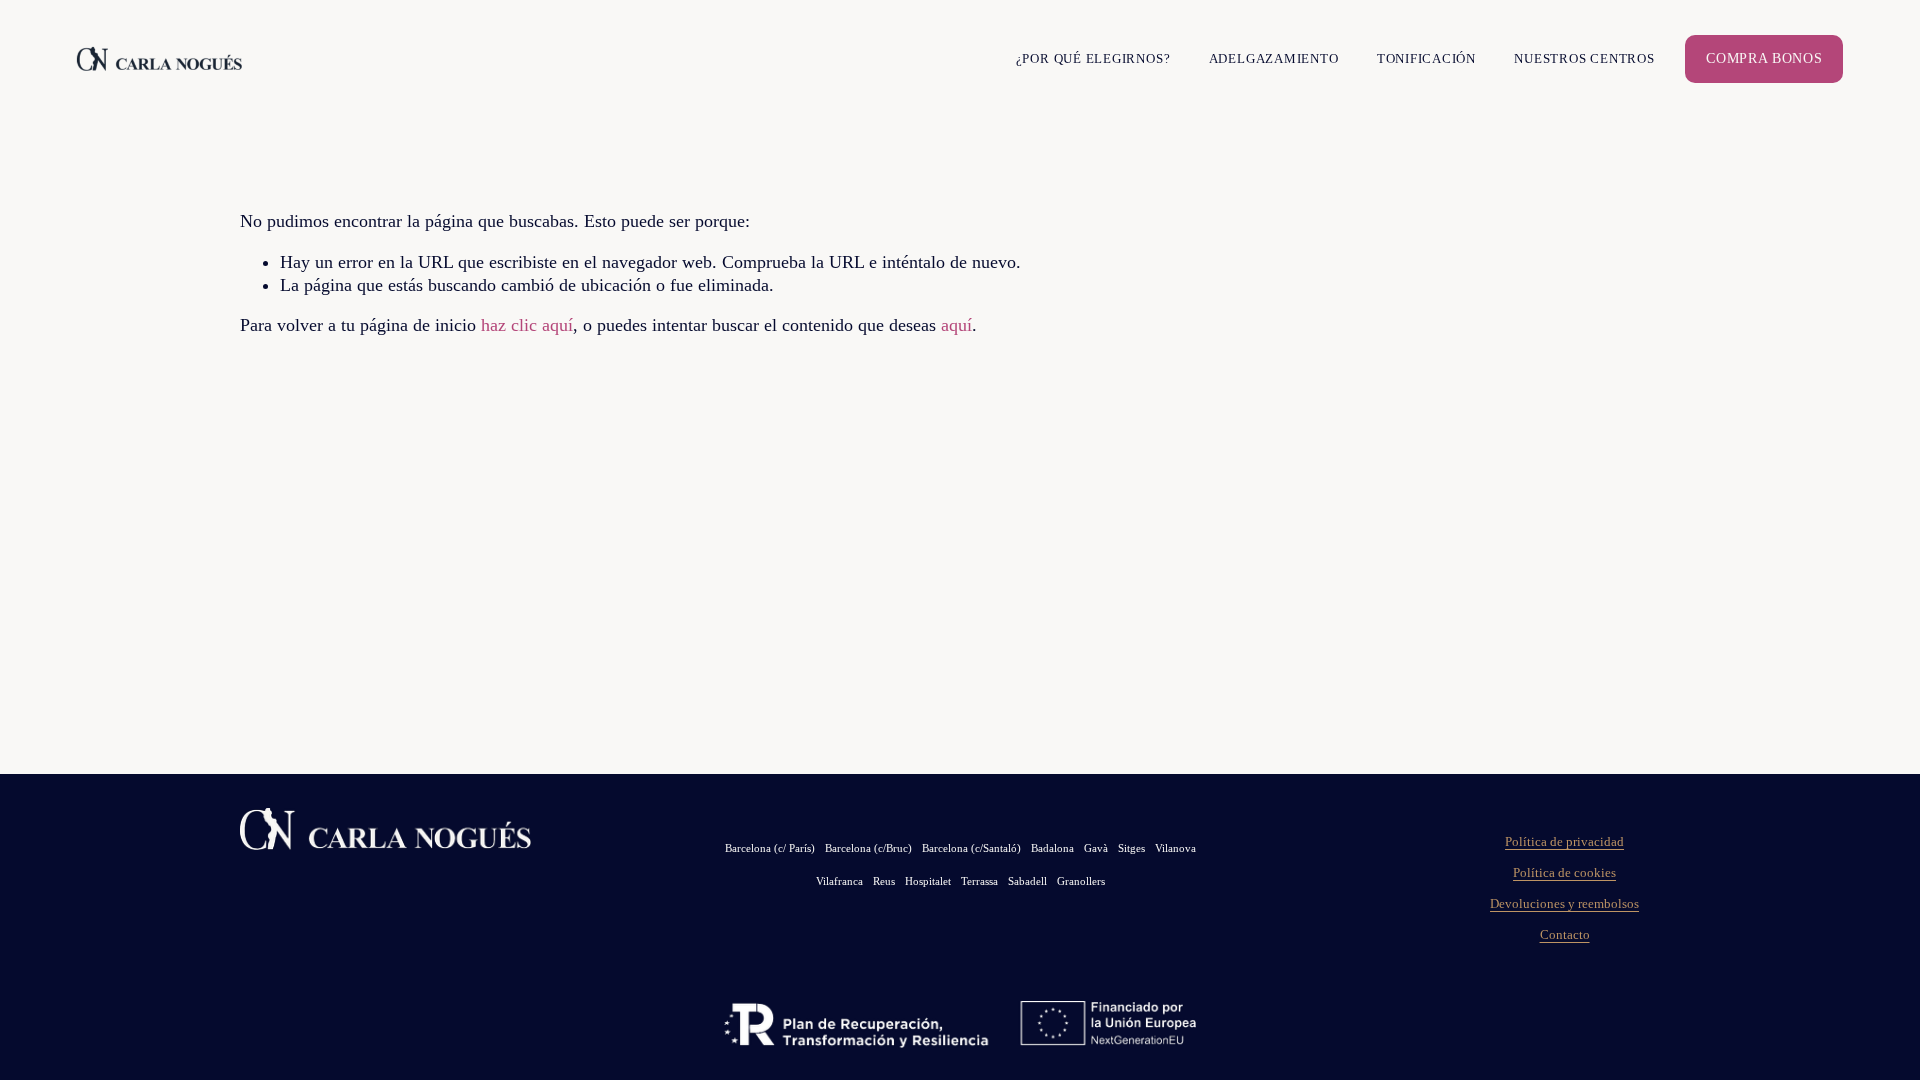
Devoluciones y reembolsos (1564, 904)
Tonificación (1426, 59)
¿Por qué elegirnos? (1093, 59)
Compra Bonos (1764, 58)
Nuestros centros (1584, 59)
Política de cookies (1564, 873)
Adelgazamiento (1274, 59)
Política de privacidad (1564, 842)
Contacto (1565, 935)
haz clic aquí (527, 325)
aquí (956, 325)
